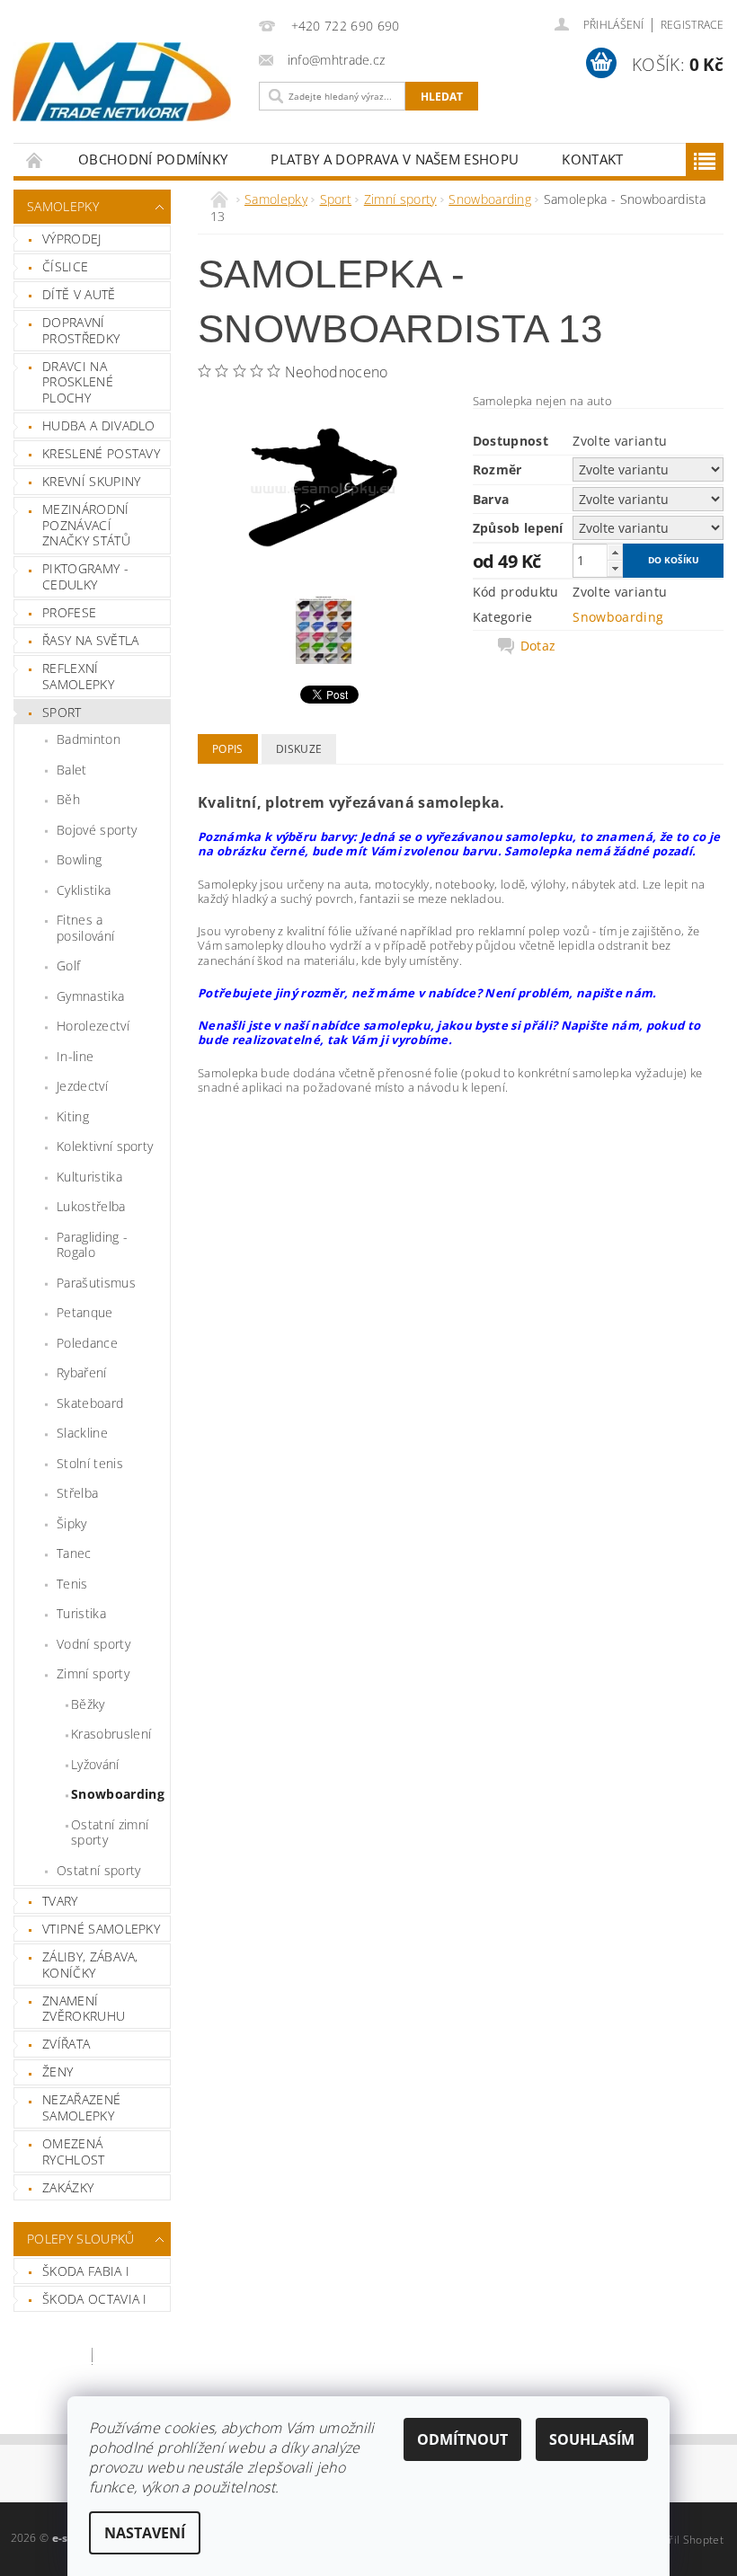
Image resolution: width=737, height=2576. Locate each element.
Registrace (692, 25)
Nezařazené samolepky (81, 2107)
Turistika (81, 1613)
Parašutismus (96, 1283)
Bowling (79, 859)
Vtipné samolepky (101, 1929)
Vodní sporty (93, 1644)
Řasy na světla (90, 640)
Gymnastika (90, 996)
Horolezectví (93, 1026)
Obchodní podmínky (153, 159)
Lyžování (95, 1764)
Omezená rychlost (74, 2151)
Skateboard (90, 1403)
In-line (75, 1056)
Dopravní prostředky (81, 330)
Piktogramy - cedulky (85, 576)
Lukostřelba (91, 1206)
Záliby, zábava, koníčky (90, 1965)
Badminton (89, 739)
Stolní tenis (90, 1463)
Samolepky (63, 206)
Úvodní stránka (35, 159)
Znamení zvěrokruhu (84, 2009)
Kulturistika (89, 1177)
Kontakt (592, 159)
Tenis (72, 1584)
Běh (68, 799)
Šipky (72, 1523)
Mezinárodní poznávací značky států (86, 525)
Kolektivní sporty (105, 1146)
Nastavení (145, 2533)
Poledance (87, 1343)
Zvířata (66, 2044)
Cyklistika (84, 890)
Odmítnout (462, 2439)
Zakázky (68, 2187)
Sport (62, 712)
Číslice (65, 266)
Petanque (85, 1312)
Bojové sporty (97, 830)
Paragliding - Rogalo (92, 1245)
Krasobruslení (111, 1734)
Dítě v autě (79, 294)
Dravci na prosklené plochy (78, 382)
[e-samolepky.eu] (122, 82)
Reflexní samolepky (78, 676)
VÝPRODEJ (72, 239)
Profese (69, 612)
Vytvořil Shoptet (682, 2540)
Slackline (82, 1433)
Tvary (60, 1901)
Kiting (73, 1116)
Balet (72, 770)
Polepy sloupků (80, 2239)
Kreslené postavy (101, 453)
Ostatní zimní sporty (110, 1832)
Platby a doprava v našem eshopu (395, 159)
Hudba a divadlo (99, 425)
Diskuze (299, 749)
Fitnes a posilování (85, 928)
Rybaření (82, 1372)
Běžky (88, 1704)
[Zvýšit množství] (615, 552)
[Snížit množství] (615, 568)
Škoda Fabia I (86, 2271)
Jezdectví (82, 1086)
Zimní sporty (93, 1673)
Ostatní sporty (98, 1870)
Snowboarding (118, 1794)
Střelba (77, 1493)
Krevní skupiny (91, 481)
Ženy (58, 2071)
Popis (228, 749)
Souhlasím (592, 2439)
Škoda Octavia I (95, 2299)
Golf (68, 965)
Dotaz (538, 646)
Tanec (74, 1553)
